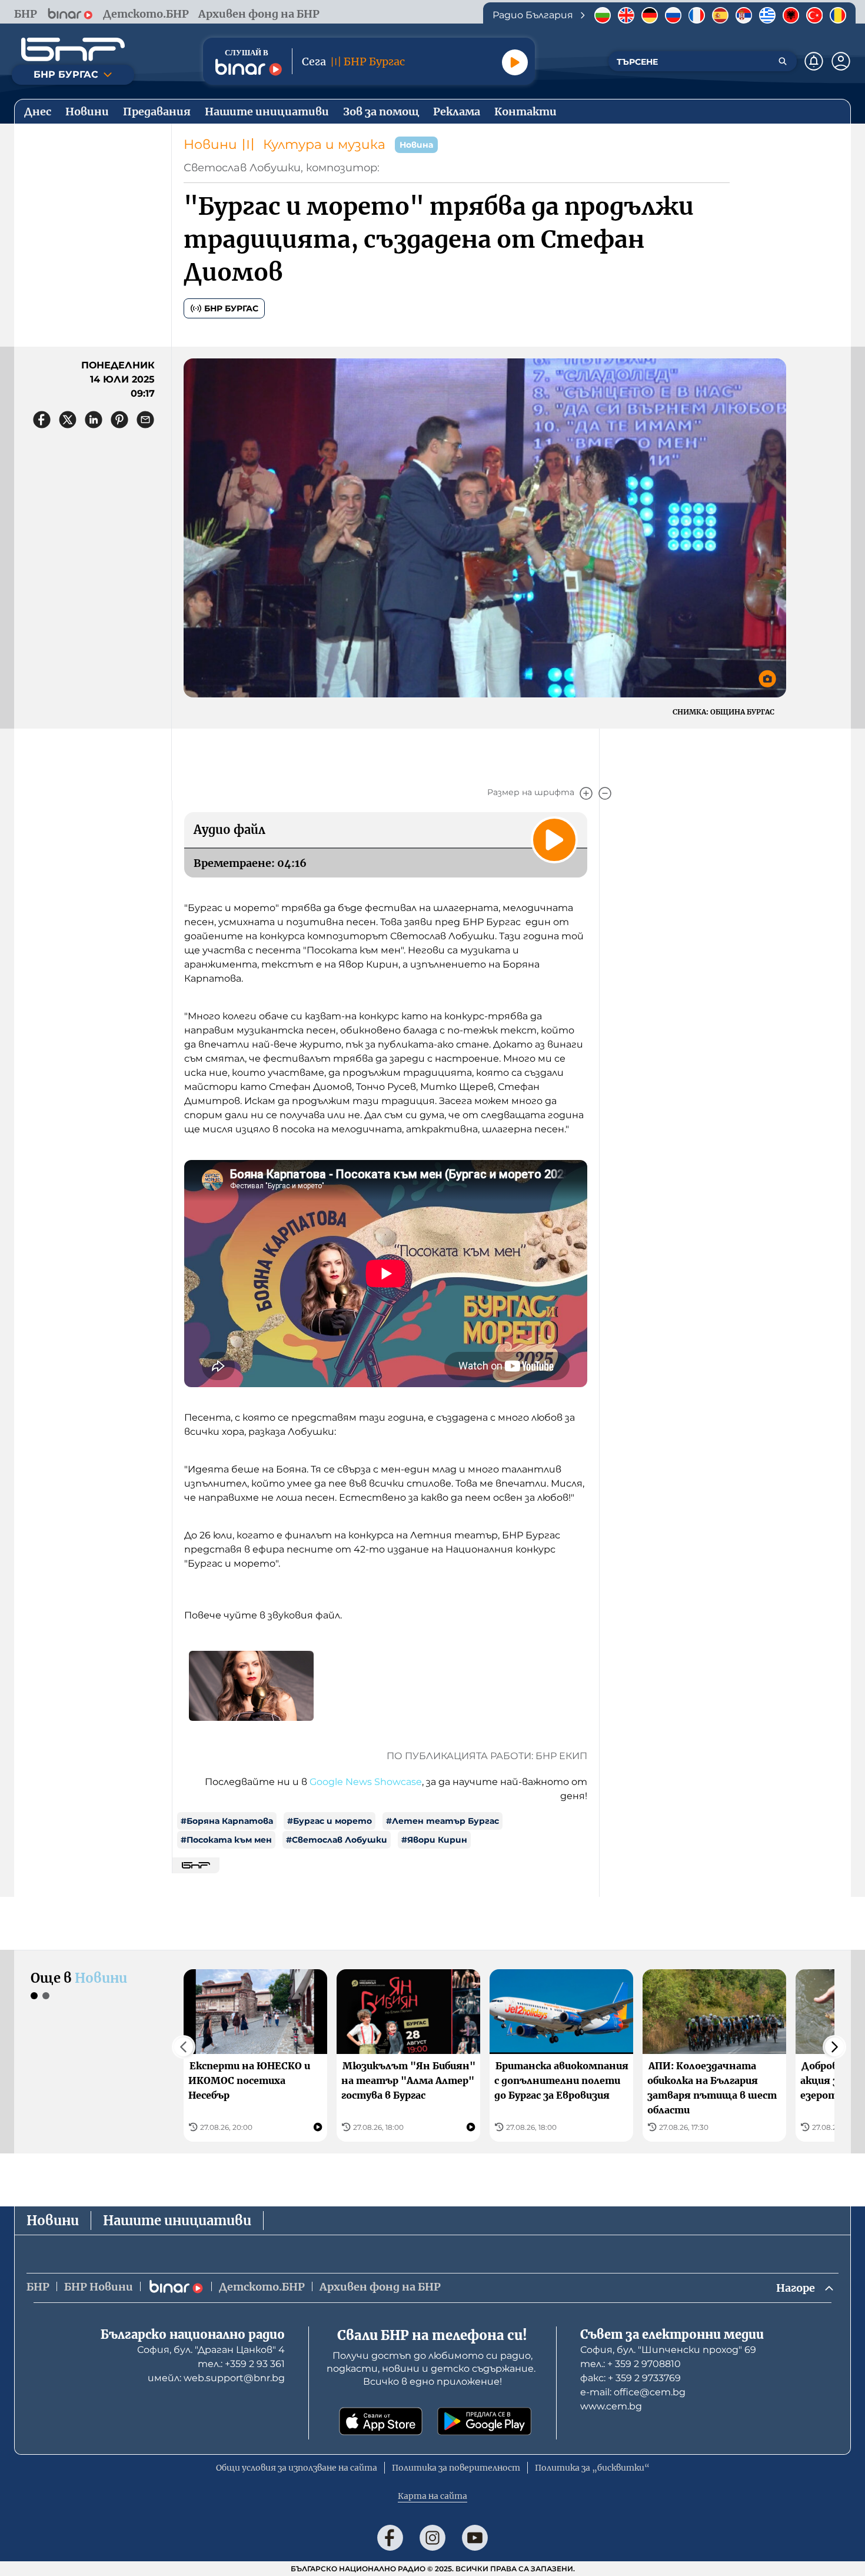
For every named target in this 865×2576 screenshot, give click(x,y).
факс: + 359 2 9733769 (631, 2378)
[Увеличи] (586, 793)
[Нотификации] (814, 61)
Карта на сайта (432, 2496)
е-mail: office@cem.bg (633, 2392)
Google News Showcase (366, 1782)
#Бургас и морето (330, 1821)
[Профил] (841, 61)
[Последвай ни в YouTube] (475, 2538)
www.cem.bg (611, 2406)
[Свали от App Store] (381, 2421)
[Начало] (73, 49)
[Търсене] (783, 61)
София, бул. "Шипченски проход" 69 (668, 2350)
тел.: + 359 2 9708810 (631, 2364)
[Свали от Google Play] (484, 2421)
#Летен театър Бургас (443, 1821)
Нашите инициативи (177, 2221)
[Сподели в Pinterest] (119, 420)
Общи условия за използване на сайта (297, 2468)
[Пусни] (515, 62)
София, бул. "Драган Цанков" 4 (211, 2350)
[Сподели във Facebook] (42, 420)
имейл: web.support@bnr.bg (216, 2378)
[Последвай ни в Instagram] (432, 2538)
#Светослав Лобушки (337, 1840)
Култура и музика (324, 144)
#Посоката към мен (226, 1840)
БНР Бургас (231, 308)
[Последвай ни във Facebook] (390, 2538)
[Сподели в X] (68, 420)
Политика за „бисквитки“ (592, 2468)
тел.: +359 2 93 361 (241, 2364)
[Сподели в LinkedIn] (94, 420)
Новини (210, 144)
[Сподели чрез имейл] (145, 420)
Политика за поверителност (456, 2468)
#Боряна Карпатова (227, 1821)
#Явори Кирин (434, 1840)
